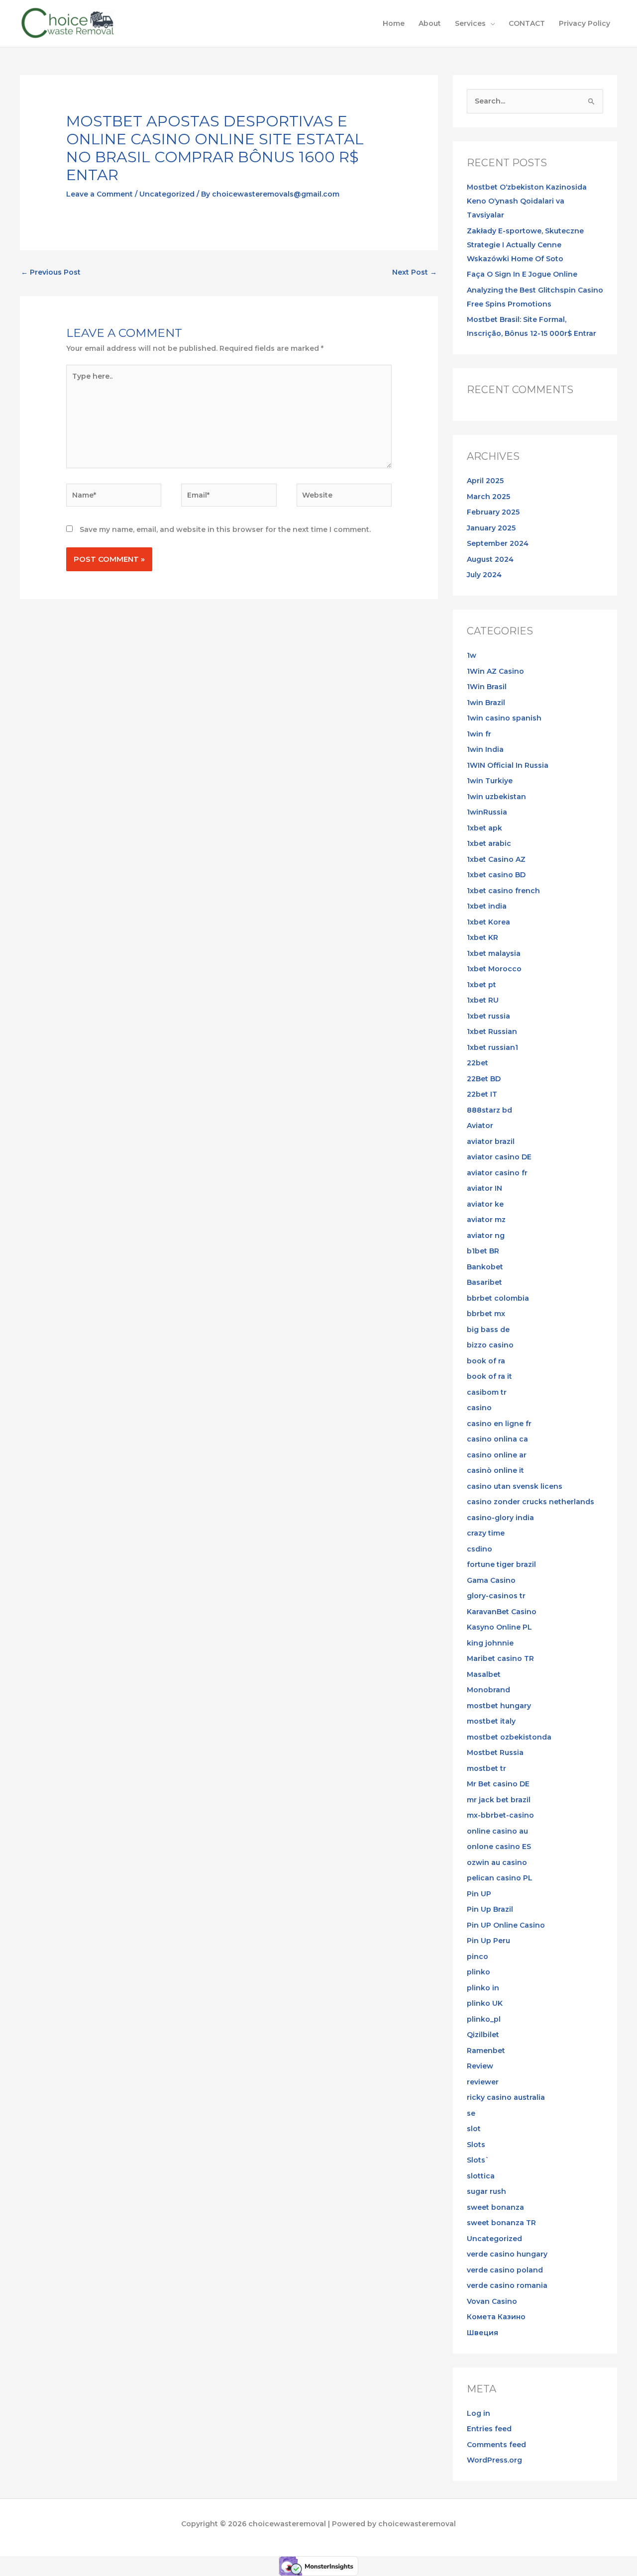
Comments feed (496, 2445)
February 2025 (493, 512)
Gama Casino (491, 1580)
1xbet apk (484, 828)
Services (470, 23)
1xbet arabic (489, 843)
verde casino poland (505, 2270)
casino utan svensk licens (515, 1486)
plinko (478, 1972)
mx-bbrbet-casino (500, 1815)
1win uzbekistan (496, 797)
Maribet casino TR (500, 1658)
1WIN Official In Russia (508, 765)
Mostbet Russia (495, 1752)
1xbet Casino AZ (496, 859)
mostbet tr (486, 1768)
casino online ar (497, 1455)
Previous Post (51, 272)
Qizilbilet (483, 2035)
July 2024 (484, 575)
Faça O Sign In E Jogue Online (522, 274)
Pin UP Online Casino (506, 1925)
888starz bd (489, 1110)
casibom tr (487, 1392)
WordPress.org (494, 2460)
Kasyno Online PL (499, 1627)
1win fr (479, 734)
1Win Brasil (487, 687)
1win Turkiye (490, 781)
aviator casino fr (497, 1173)
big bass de (488, 1330)
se (471, 2113)
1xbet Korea (488, 922)
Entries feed (489, 2429)
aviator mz (486, 1220)
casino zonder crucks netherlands (531, 1502)
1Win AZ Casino (495, 671)
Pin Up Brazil (490, 1909)
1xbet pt (481, 985)
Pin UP (479, 1894)
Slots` (478, 2160)
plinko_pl (484, 2019)
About (430, 23)
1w (472, 655)
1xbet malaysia (494, 953)
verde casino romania (507, 2285)
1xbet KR (482, 937)
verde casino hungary (507, 2254)
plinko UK (485, 2003)
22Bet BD (484, 1079)
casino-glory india (500, 1518)
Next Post (415, 272)
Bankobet (485, 1267)
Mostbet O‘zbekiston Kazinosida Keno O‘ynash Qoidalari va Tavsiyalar (527, 201)
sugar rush (486, 2191)
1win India (485, 749)
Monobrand (488, 1690)
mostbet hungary (499, 1706)
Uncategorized (167, 194)
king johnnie (490, 1643)
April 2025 (485, 481)
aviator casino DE (499, 1157)
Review (480, 2066)
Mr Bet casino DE (498, 1784)
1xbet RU (483, 1000)
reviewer (483, 2082)
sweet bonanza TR (501, 2223)
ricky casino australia (506, 2097)
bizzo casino (490, 1345)
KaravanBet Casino (502, 1612)
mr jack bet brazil (499, 1800)
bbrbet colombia (498, 1298)
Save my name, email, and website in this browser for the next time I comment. (225, 529)
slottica (481, 2176)
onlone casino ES (499, 1847)
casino (479, 1408)
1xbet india (487, 906)
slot (474, 2129)
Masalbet (484, 1674)
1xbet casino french (503, 891)
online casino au (497, 1831)
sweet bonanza (495, 2207)
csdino (479, 1549)
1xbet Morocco (494, 969)
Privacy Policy (584, 23)
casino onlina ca (497, 1439)
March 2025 (488, 497)
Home (394, 23)
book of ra (486, 1361)
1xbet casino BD (496, 875)
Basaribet (484, 1282)
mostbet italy (491, 1721)
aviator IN (484, 1188)
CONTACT (527, 23)
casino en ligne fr (499, 1424)
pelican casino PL (500, 1878)
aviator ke (485, 1204)
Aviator (480, 1126)
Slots (476, 2145)
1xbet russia (488, 1016)
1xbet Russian (492, 1031)
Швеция (482, 2333)
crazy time (486, 1533)
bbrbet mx (486, 1314)
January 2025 (491, 528)
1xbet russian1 (492, 1047)
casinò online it (495, 1470)
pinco (478, 1957)
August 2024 (490, 559)
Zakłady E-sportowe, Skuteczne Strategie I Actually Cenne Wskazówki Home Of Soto (525, 245)
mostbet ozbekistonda (509, 1737)
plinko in (483, 1988)
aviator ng (486, 1236)
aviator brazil (491, 1141)
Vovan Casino (492, 2301)
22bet (478, 1063)
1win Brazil (486, 703)
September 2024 (498, 543)
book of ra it (489, 1376)
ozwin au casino (497, 1862)
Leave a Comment (100, 194)
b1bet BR (483, 1251)
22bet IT (482, 1094)
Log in (478, 2413)
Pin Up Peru (488, 1941)
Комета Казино (496, 2317)
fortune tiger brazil (501, 1564)
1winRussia (487, 812)
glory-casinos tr (496, 1596)
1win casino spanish (504, 718)
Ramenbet (486, 2051)
